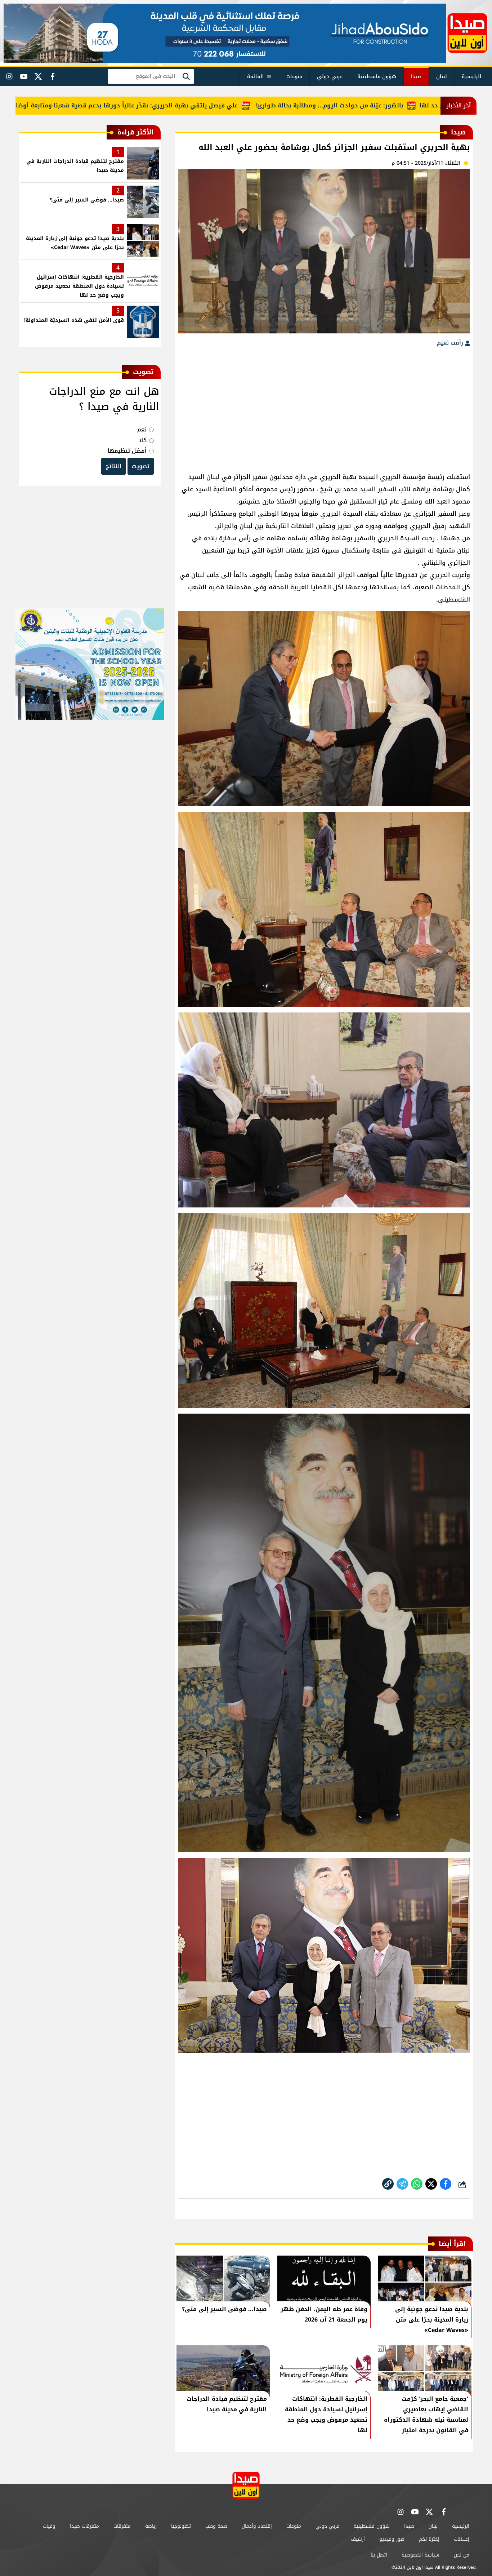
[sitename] (246, 2485)
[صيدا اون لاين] (467, 33)
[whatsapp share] (417, 2184)
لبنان (442, 77)
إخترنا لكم (429, 2539)
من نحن (462, 2555)
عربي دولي (330, 77)
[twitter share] (431, 2184)
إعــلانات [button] (462, 2539)
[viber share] (402, 2184)
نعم (142, 429)
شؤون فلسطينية (377, 77)
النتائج (113, 466)
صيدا (416, 77)
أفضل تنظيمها (127, 451)
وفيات (49, 2526)
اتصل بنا (379, 2555)
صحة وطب (216, 2526)
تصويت (141, 466)
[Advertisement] (324, 406)
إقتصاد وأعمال (257, 2526)
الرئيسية (471, 77)
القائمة (255, 77)
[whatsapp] (388, 2184)
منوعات (294, 77)
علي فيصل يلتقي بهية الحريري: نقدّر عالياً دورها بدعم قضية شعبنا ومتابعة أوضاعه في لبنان (191, 105)
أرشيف (358, 2539)
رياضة (151, 2526)
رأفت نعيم (451, 343)
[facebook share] (446, 2184)
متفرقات (122, 2526)
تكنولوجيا (181, 2526)
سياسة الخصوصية (421, 2555)
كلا (143, 440)
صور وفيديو (392, 2539)
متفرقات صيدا (84, 2526)
